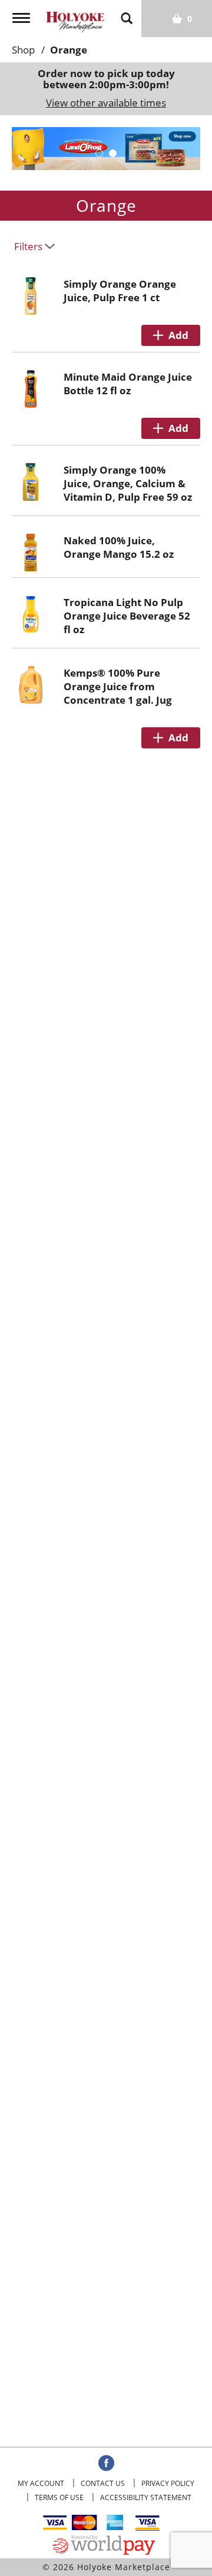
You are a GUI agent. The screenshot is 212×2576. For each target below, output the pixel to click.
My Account (41, 2483)
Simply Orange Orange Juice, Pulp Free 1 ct (120, 291)
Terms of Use (59, 2497)
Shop (23, 50)
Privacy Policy (168, 2483)
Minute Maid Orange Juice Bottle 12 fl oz (128, 384)
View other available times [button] (106, 103)
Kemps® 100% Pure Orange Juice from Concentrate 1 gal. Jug (118, 686)
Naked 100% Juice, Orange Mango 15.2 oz (119, 547)
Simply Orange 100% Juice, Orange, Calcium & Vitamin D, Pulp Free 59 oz (128, 483)
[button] (99, 153)
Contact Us (103, 2483)
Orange (69, 50)
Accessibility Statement (146, 2497)
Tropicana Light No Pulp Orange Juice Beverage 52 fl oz (127, 616)
